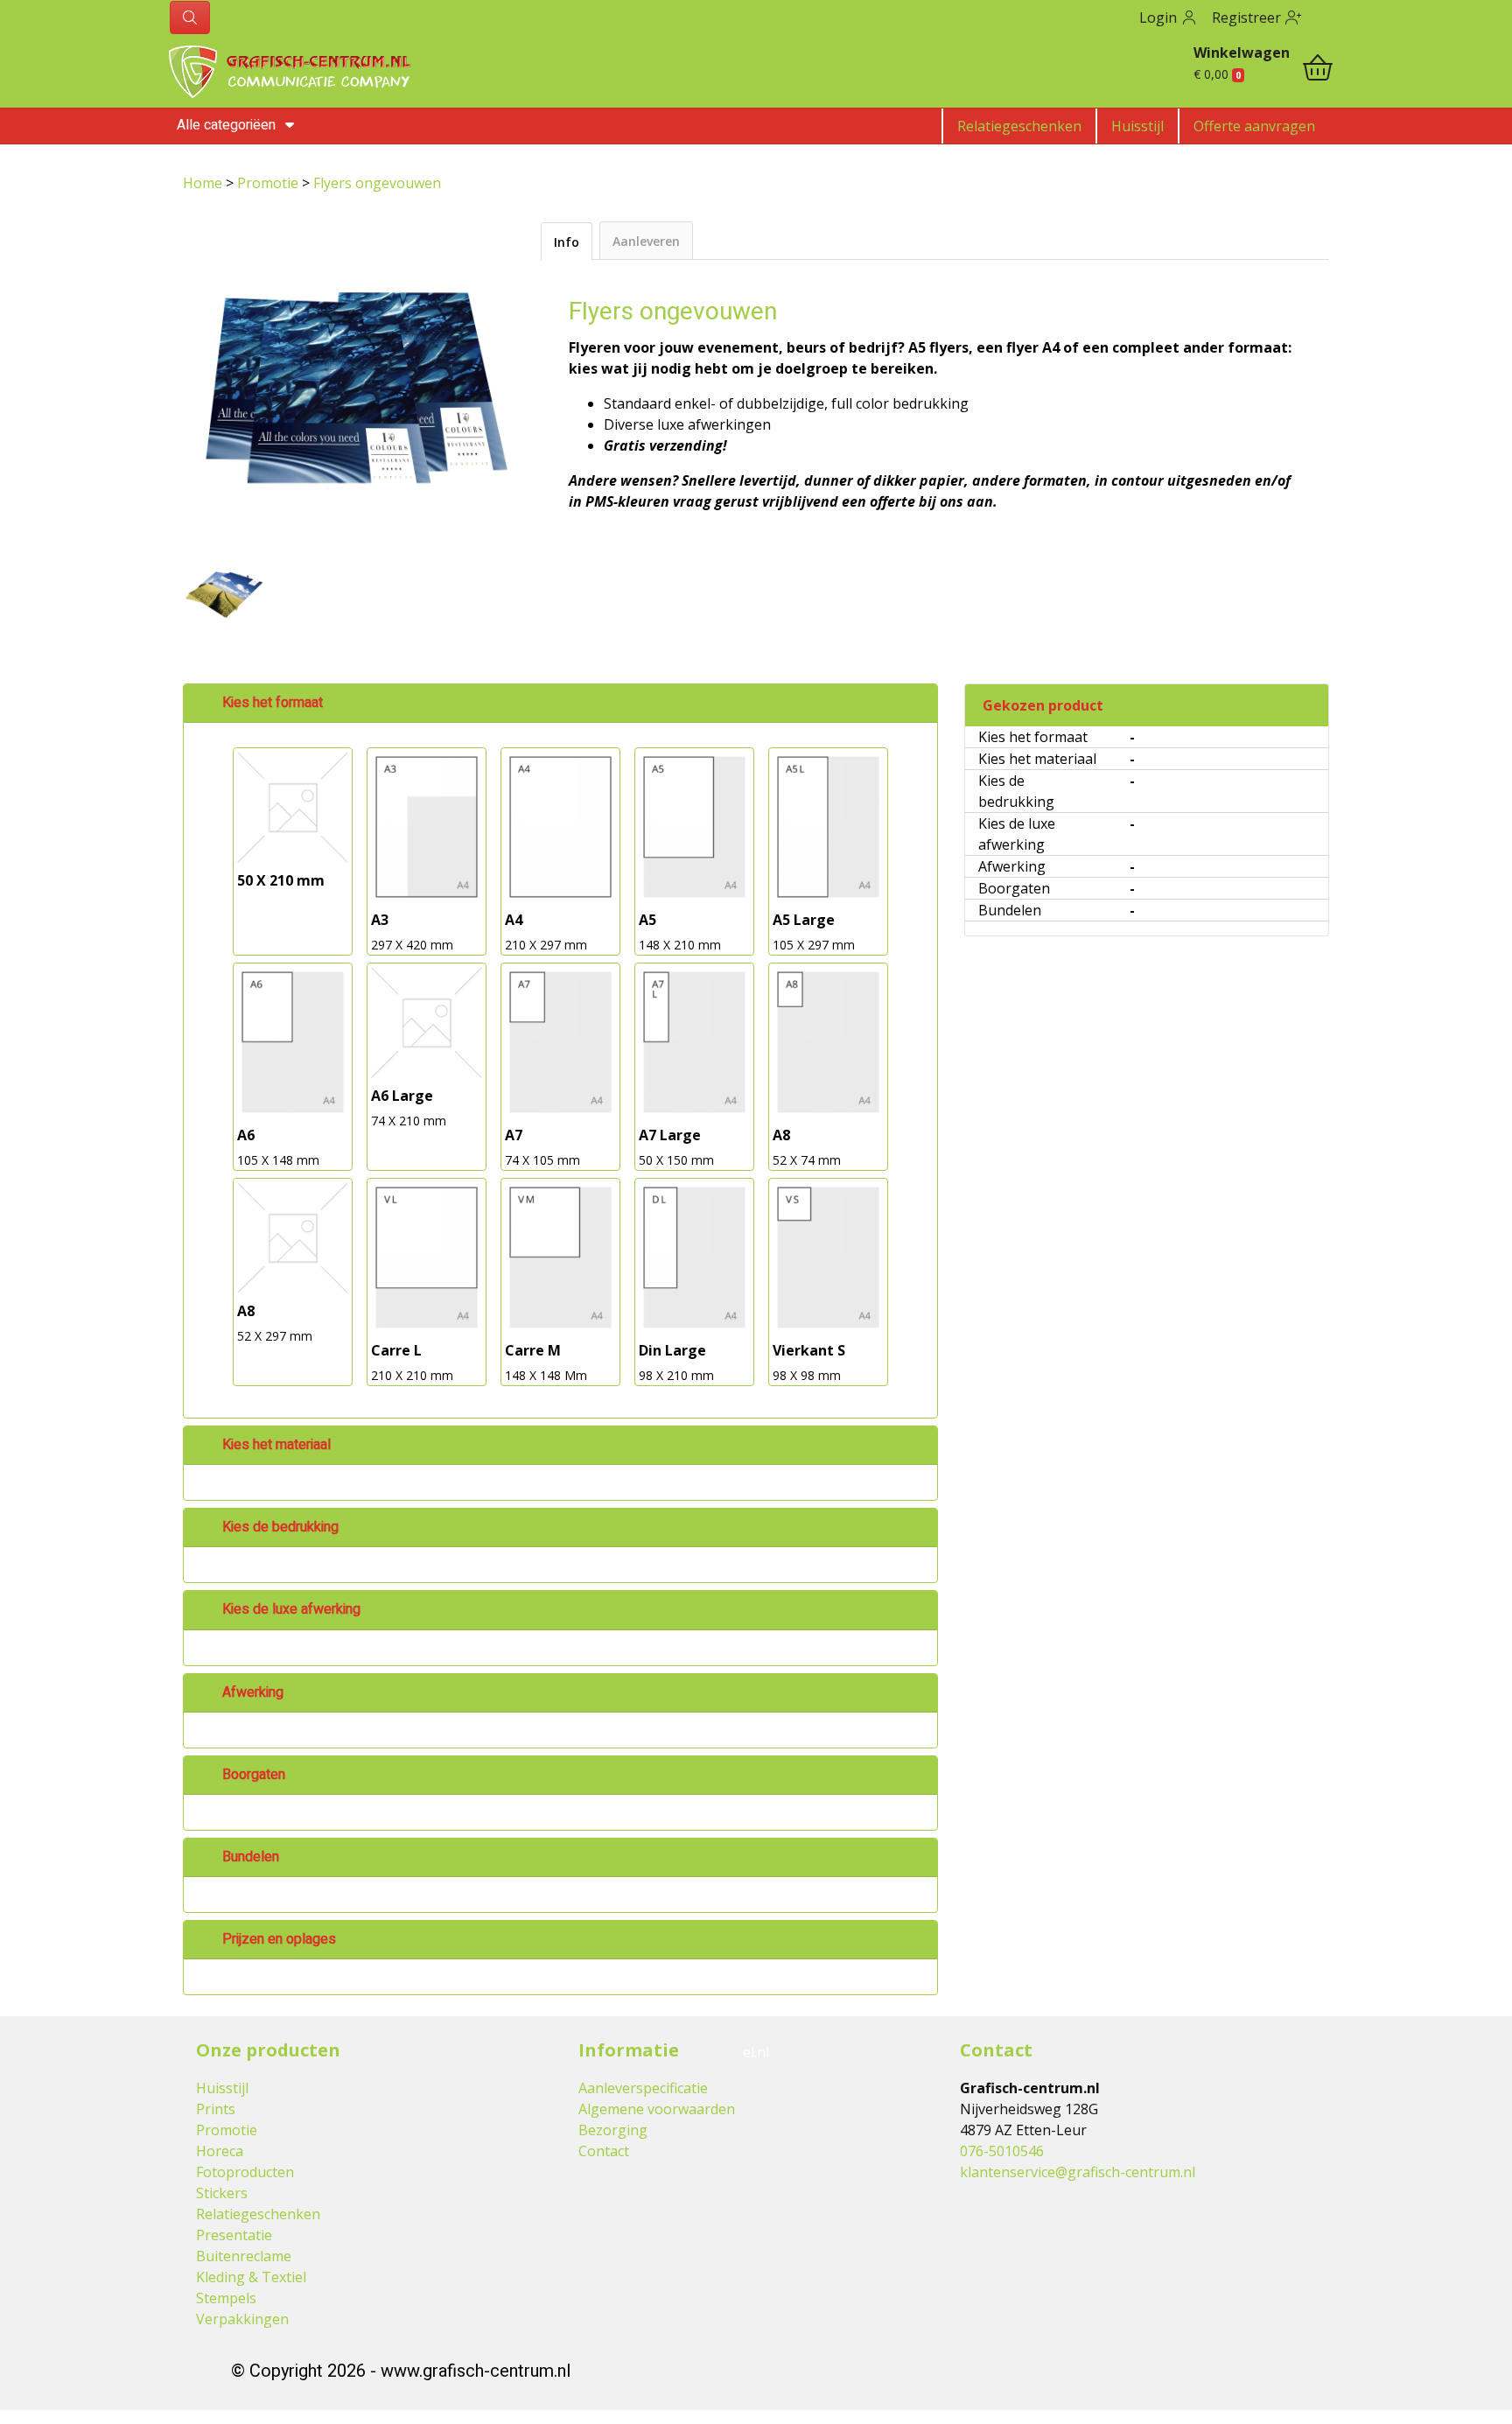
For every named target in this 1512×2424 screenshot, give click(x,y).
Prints (216, 2109)
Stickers (222, 2193)
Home (204, 183)
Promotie (269, 183)
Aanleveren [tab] (646, 241)
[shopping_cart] (1318, 70)
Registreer (1248, 18)
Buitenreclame (244, 2256)
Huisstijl (1137, 126)
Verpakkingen (242, 2319)
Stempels (226, 2298)
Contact (604, 2151)
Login (1160, 18)
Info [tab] (567, 242)
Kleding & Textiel (251, 2277)
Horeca (220, 2151)
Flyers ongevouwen (377, 183)
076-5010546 (1002, 2151)
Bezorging (613, 2130)
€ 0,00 (1217, 74)
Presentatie (234, 2235)
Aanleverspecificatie (643, 2088)
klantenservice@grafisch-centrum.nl (1078, 2172)
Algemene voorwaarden (657, 2109)
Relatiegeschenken (1019, 126)
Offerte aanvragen (1254, 126)
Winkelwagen (1242, 53)
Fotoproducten (245, 2172)
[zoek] (190, 18)
